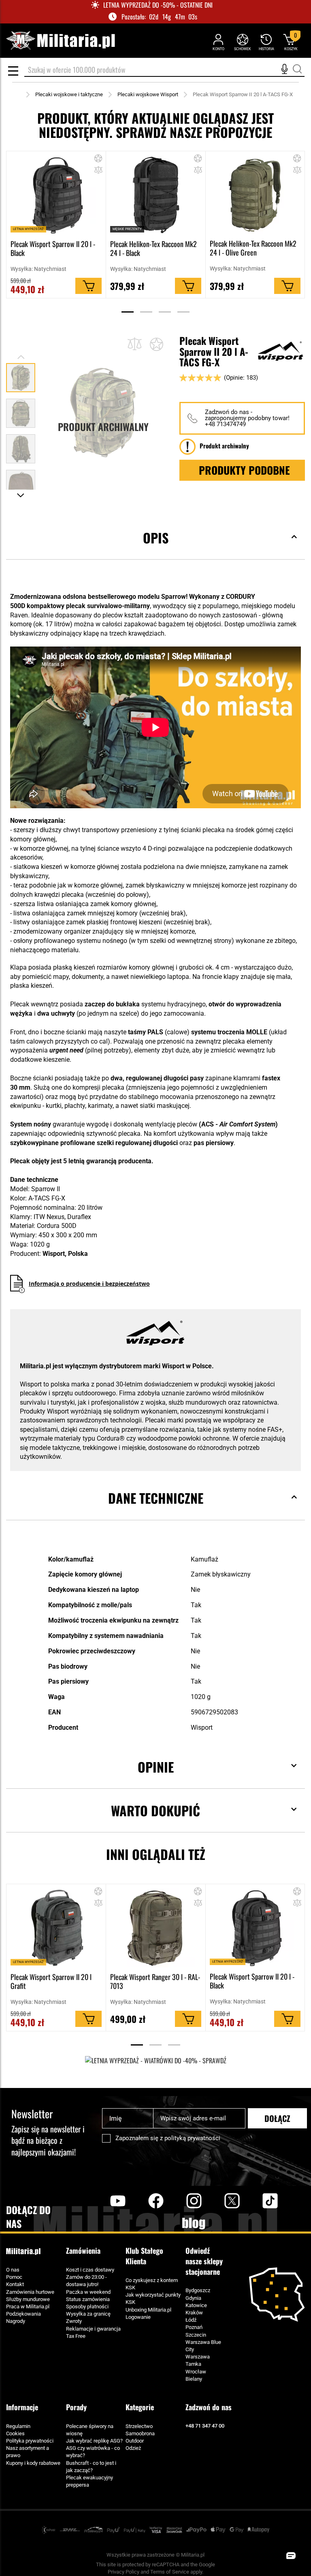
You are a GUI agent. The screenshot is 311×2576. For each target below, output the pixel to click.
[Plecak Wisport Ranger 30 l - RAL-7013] (156, 1928)
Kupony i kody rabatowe (33, 2463)
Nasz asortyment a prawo (28, 2452)
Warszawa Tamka (198, 2360)
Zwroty (74, 2321)
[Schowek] (242, 42)
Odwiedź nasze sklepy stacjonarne (204, 2261)
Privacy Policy (124, 2572)
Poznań (194, 2327)
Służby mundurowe (28, 2299)
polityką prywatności (192, 2138)
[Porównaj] (135, 344)
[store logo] (60, 41)
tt (257, 2201)
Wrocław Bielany (196, 2375)
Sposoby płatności (87, 2307)
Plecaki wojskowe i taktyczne (69, 94)
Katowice (196, 2305)
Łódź (191, 2320)
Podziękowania (23, 2314)
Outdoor (135, 2441)
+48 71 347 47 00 (205, 2426)
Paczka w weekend (88, 2292)
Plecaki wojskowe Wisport (148, 94)
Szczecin (196, 2335)
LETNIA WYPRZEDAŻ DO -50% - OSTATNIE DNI (158, 5)
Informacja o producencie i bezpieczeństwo (89, 1284)
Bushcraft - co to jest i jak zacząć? (91, 2467)
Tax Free (76, 2336)
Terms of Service (170, 2572)
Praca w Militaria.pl (28, 2307)
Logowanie (138, 2317)
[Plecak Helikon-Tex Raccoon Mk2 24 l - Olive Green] (255, 195)
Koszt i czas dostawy (90, 2270)
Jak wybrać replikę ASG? (94, 2441)
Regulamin (18, 2426)
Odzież (133, 2448)
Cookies (15, 2433)
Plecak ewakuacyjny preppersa (89, 2481)
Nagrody (16, 2321)
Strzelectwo (139, 2426)
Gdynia (193, 2298)
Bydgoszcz (198, 2290)
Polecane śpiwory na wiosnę (90, 2430)
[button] (98, 171)
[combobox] (164, 70)
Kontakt (15, 2284)
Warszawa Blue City (203, 2346)
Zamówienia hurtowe (30, 2292)
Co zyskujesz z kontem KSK (152, 2284)
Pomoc (14, 2277)
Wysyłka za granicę (88, 2314)
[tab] (155, 550)
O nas (13, 2270)
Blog (194, 2223)
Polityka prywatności (30, 2441)
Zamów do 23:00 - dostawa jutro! (86, 2281)
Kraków (194, 2313)
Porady (76, 2407)
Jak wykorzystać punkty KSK (153, 2298)
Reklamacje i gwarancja (93, 2329)
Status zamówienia (88, 2299)
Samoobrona (140, 2433)
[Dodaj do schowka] (98, 160)
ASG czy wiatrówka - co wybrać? (93, 2452)
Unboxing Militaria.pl (148, 2310)
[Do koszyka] (88, 286)
